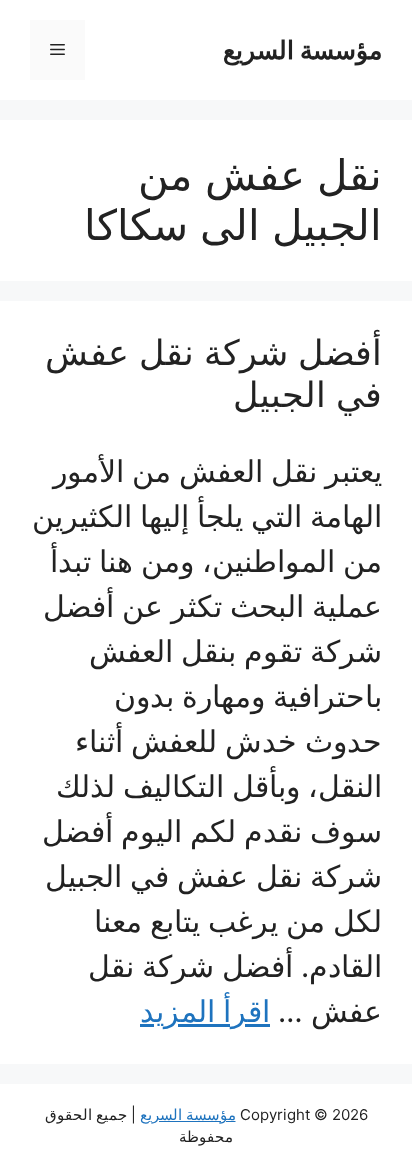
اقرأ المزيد (205, 1011)
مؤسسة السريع (302, 50)
